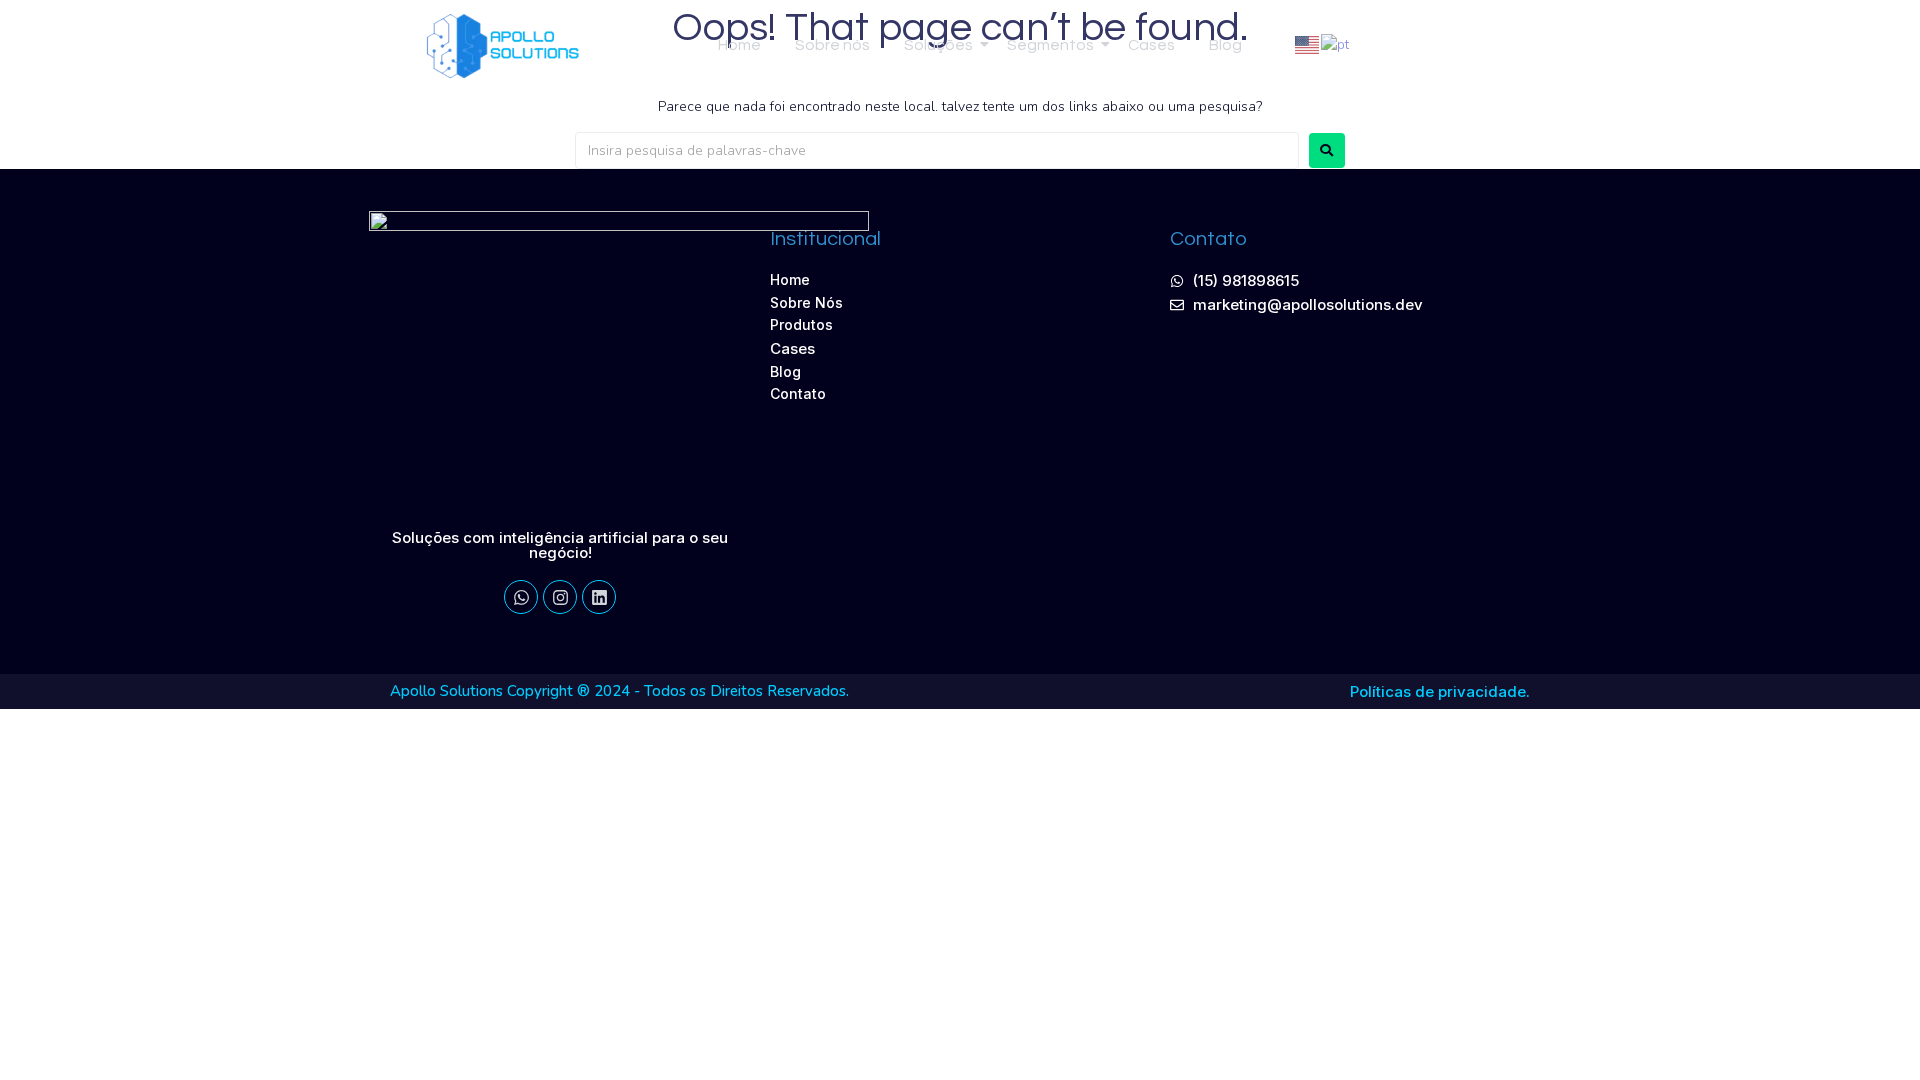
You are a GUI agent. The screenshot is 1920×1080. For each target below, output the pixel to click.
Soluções (938, 45)
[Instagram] (560, 597)
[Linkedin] (1448, 45)
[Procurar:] (937, 150)
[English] (1308, 44)
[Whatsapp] (1487, 45)
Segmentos (1050, 45)
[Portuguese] (1336, 44)
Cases (1151, 45)
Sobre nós (832, 45)
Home (739, 45)
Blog (1225, 45)
